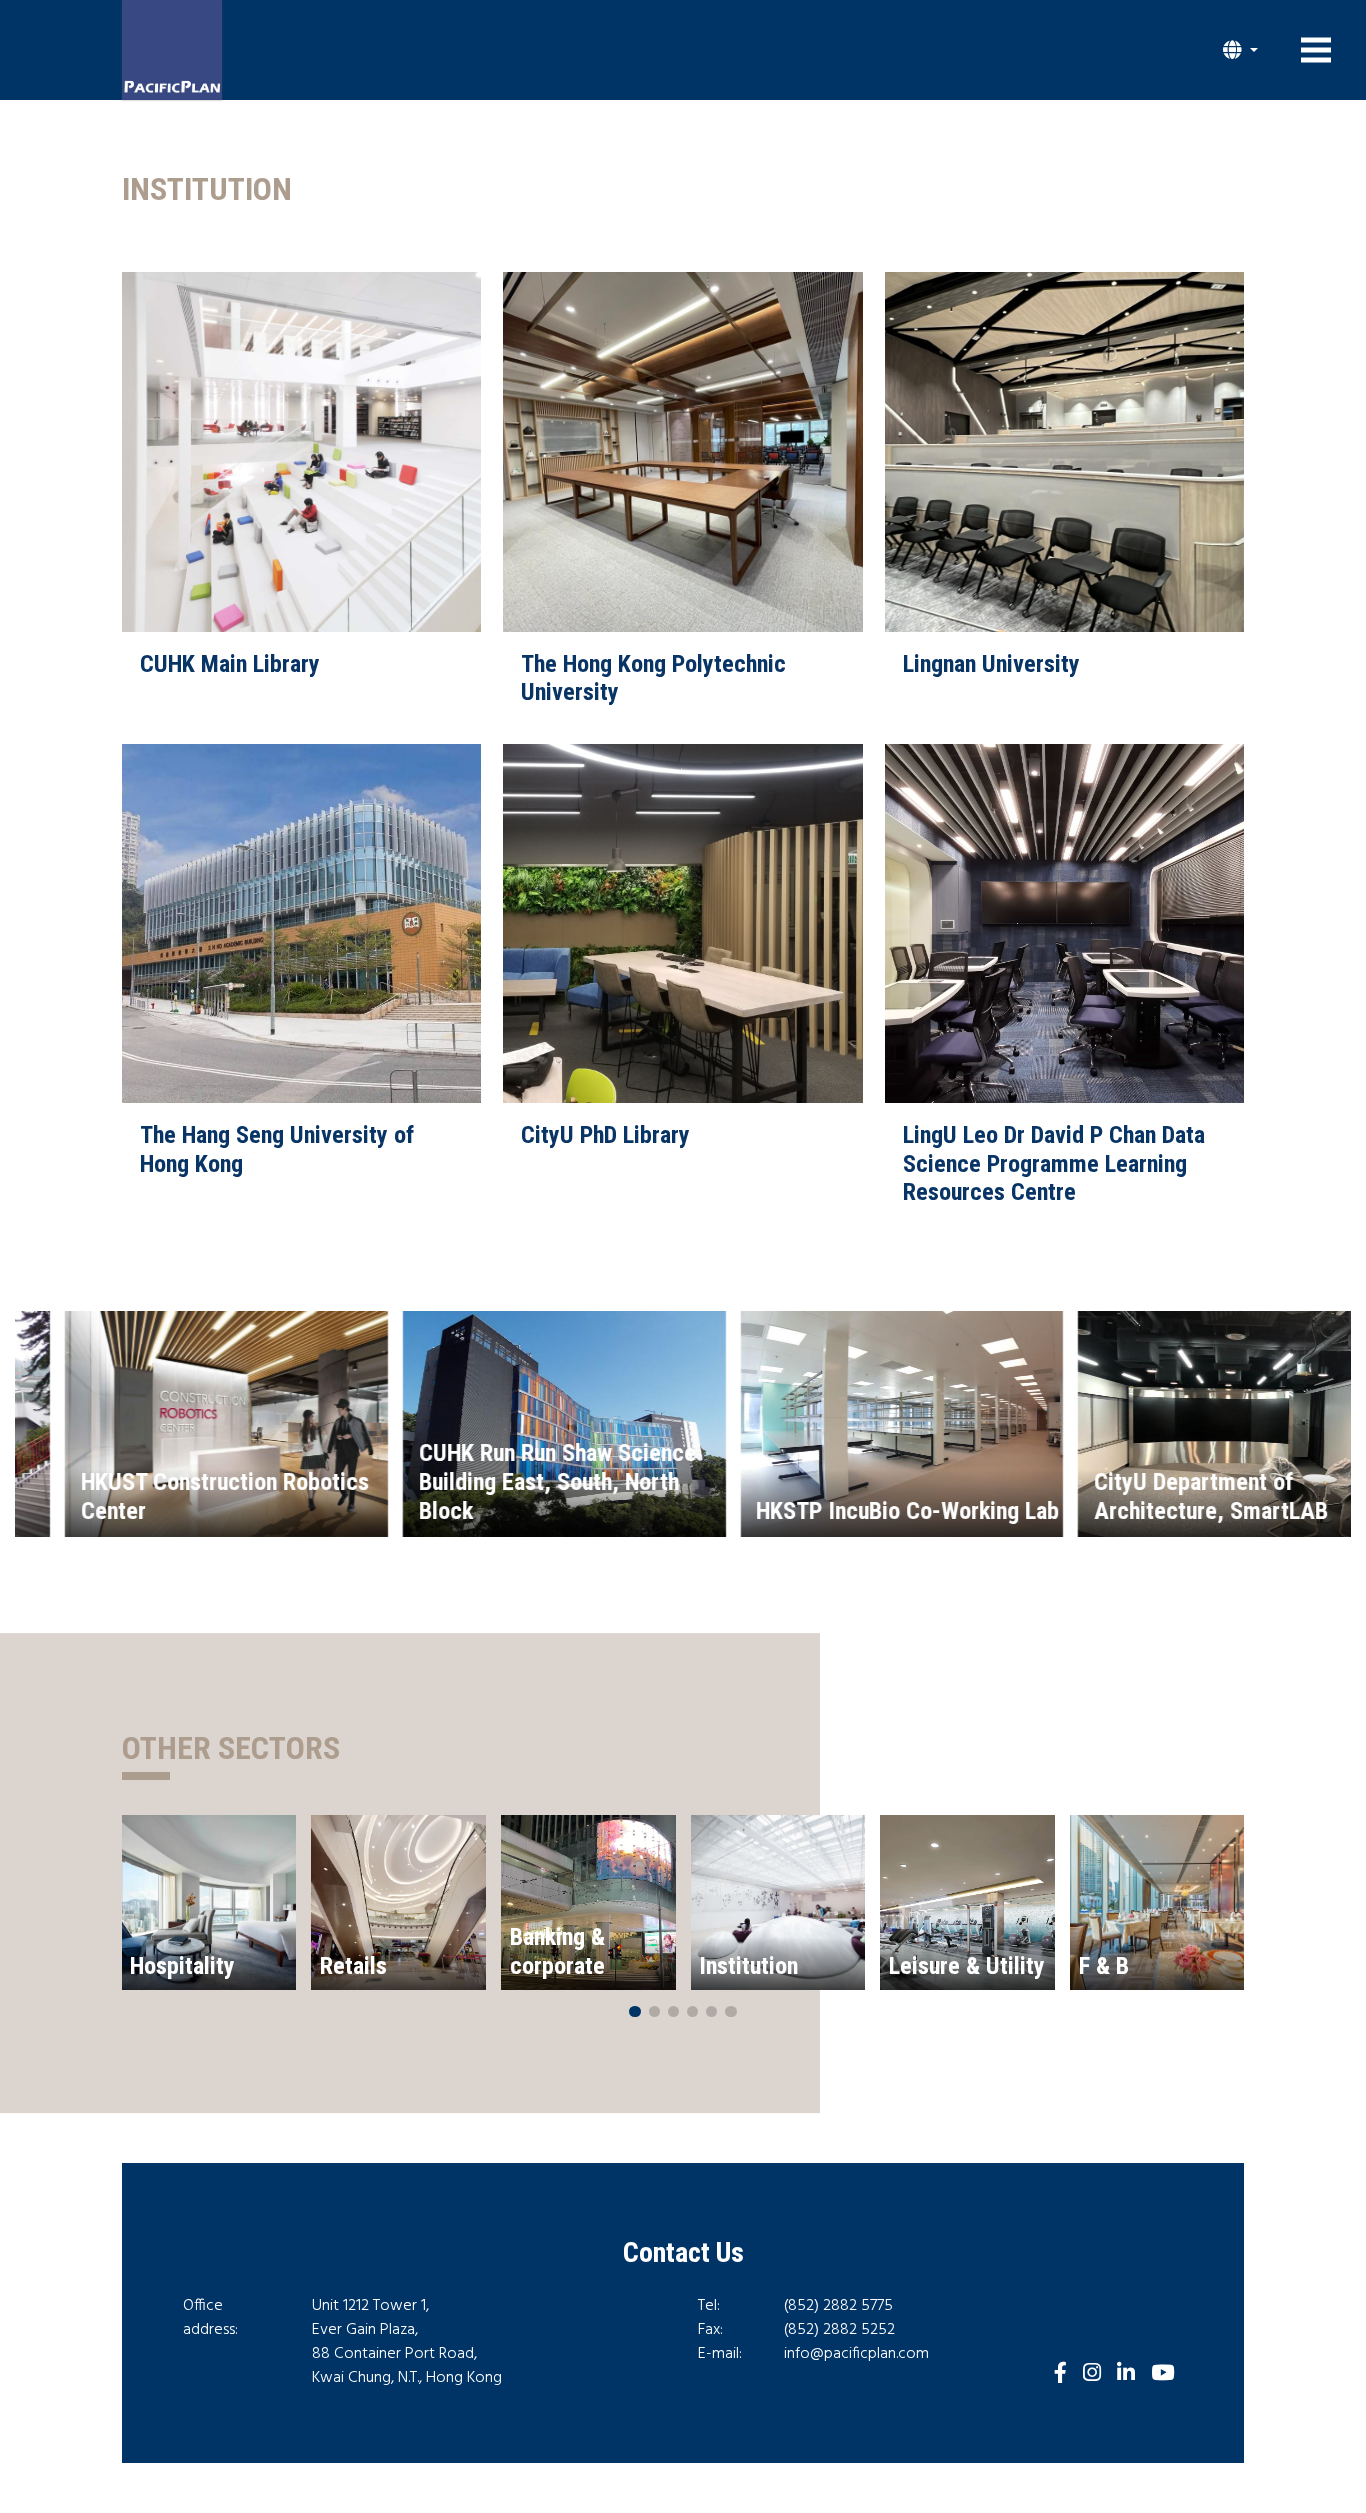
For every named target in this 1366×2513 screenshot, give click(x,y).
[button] (1240, 50)
